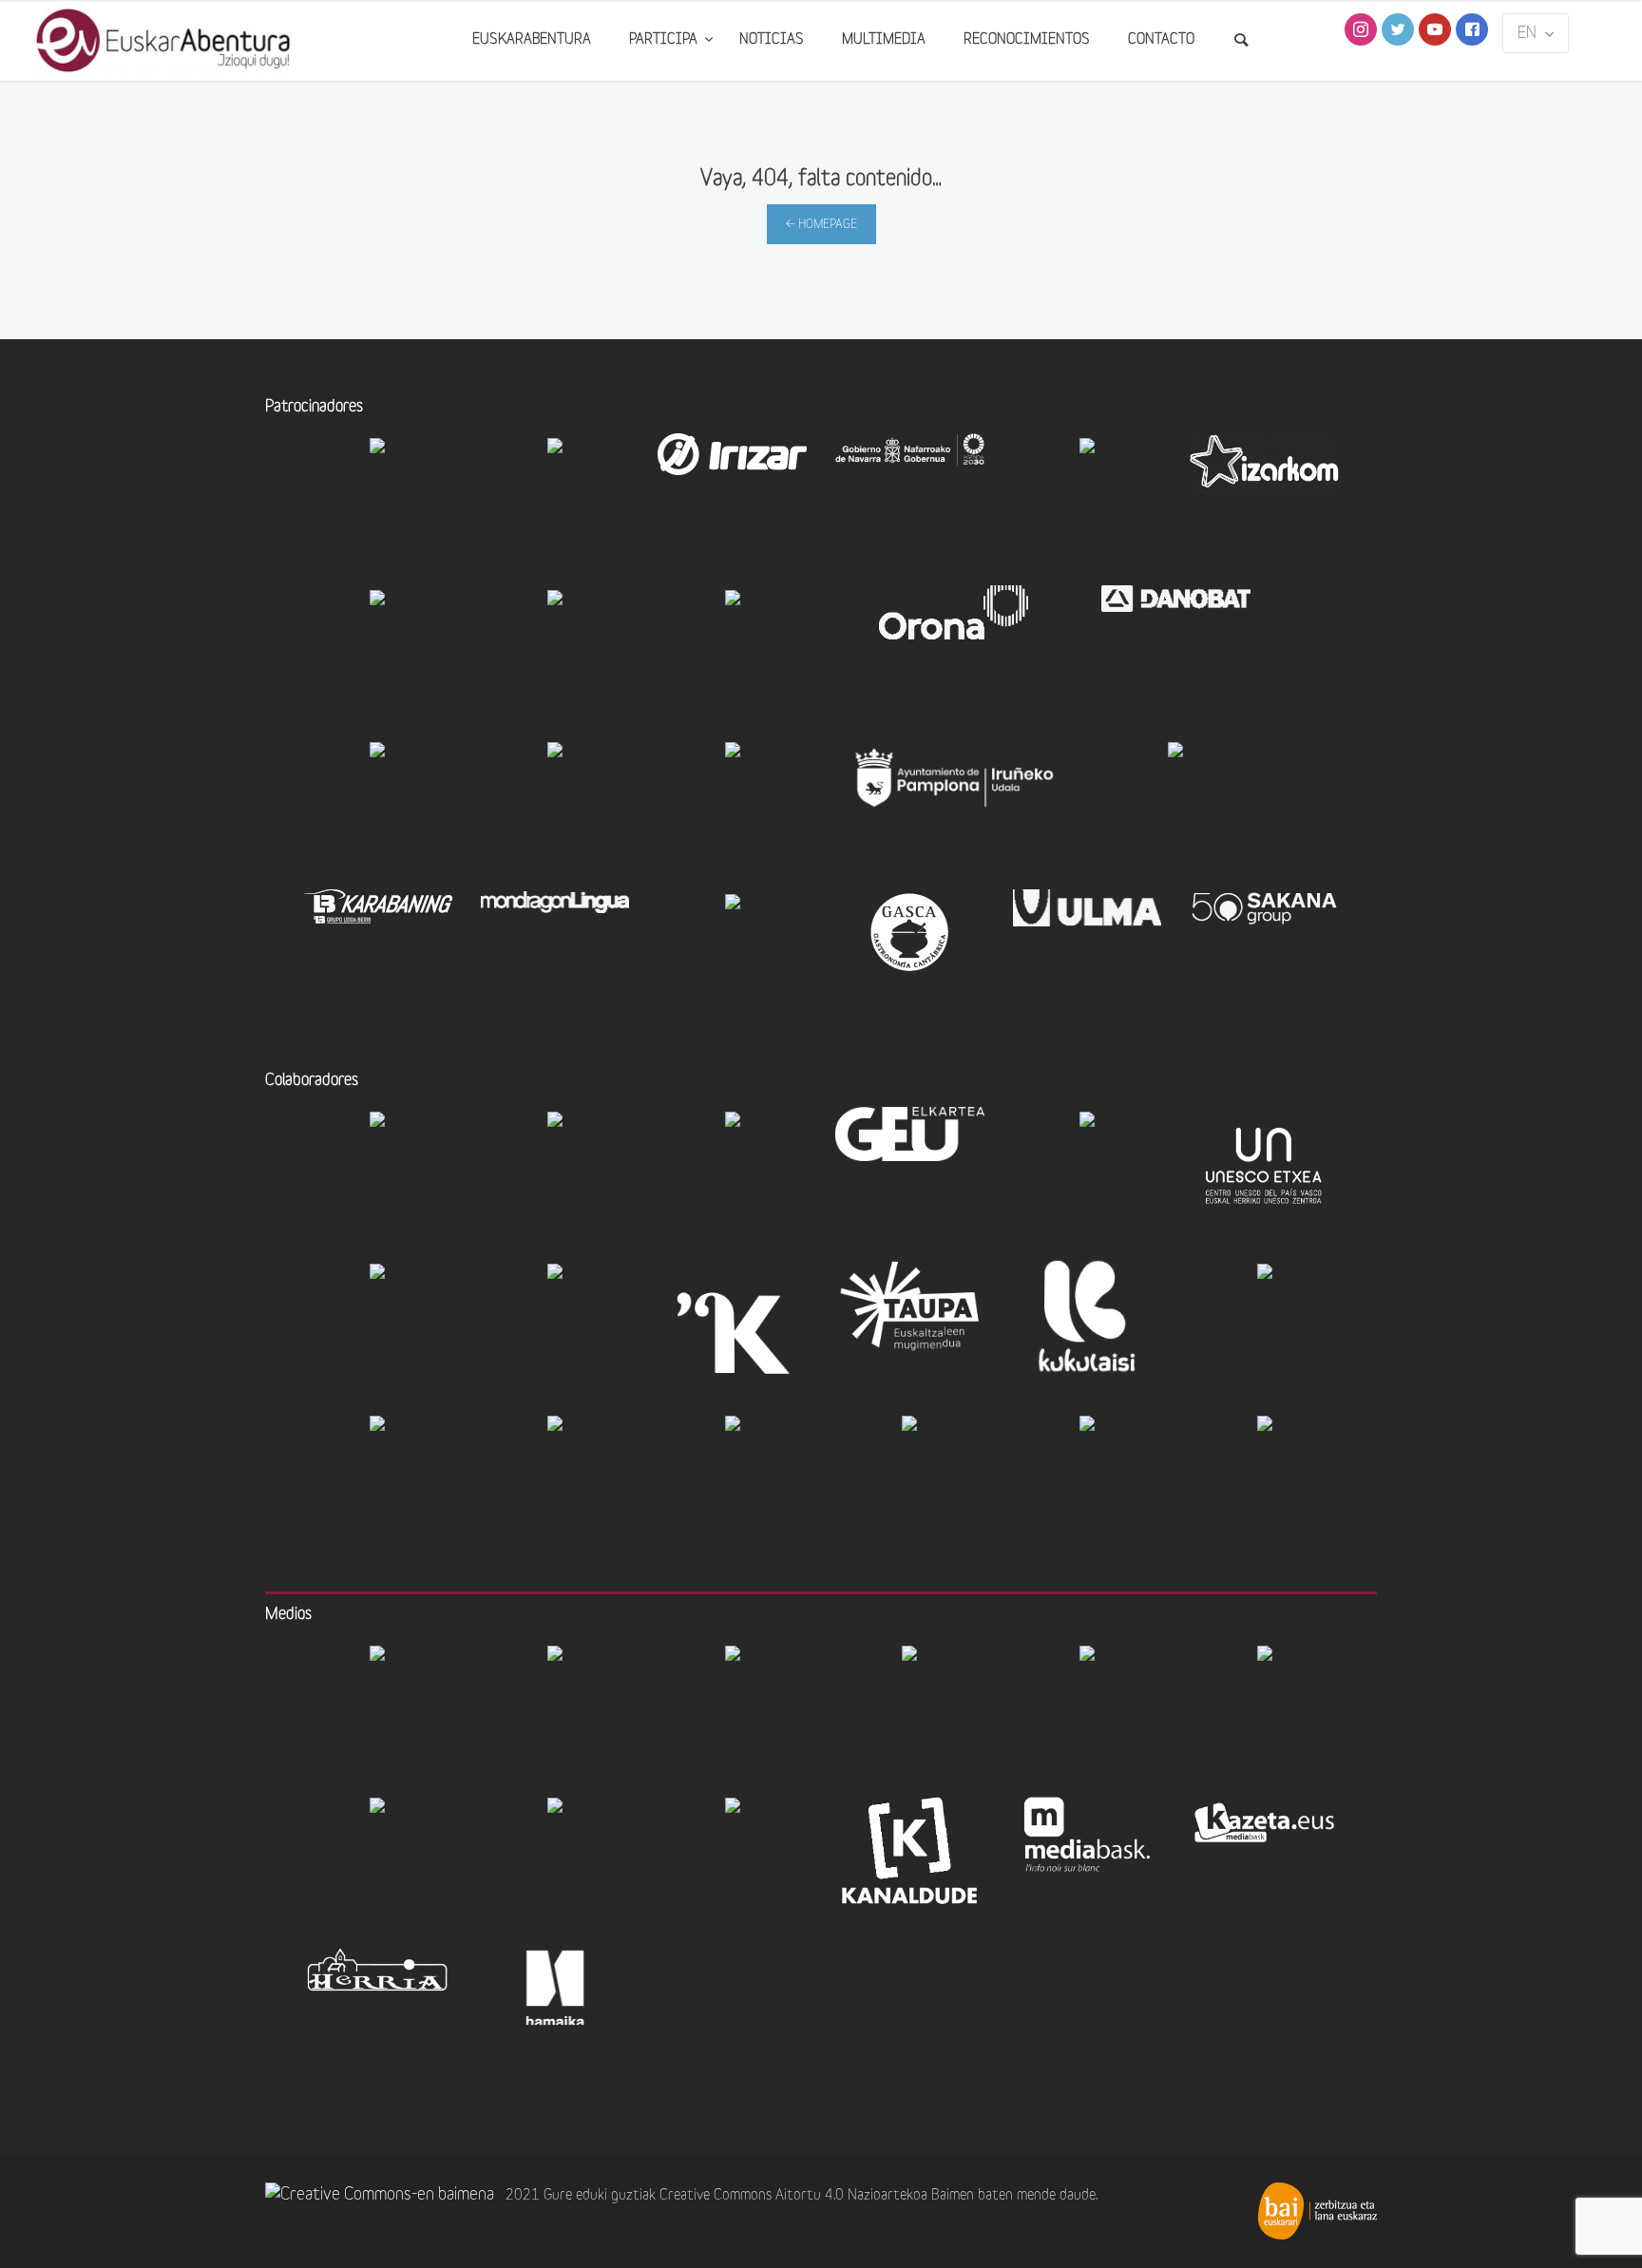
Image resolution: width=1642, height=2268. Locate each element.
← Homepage (821, 225)
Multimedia (884, 40)
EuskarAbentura (532, 40)
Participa (665, 40)
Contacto (1161, 40)
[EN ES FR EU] (1536, 33)
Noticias (772, 40)
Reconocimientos (1027, 40)
